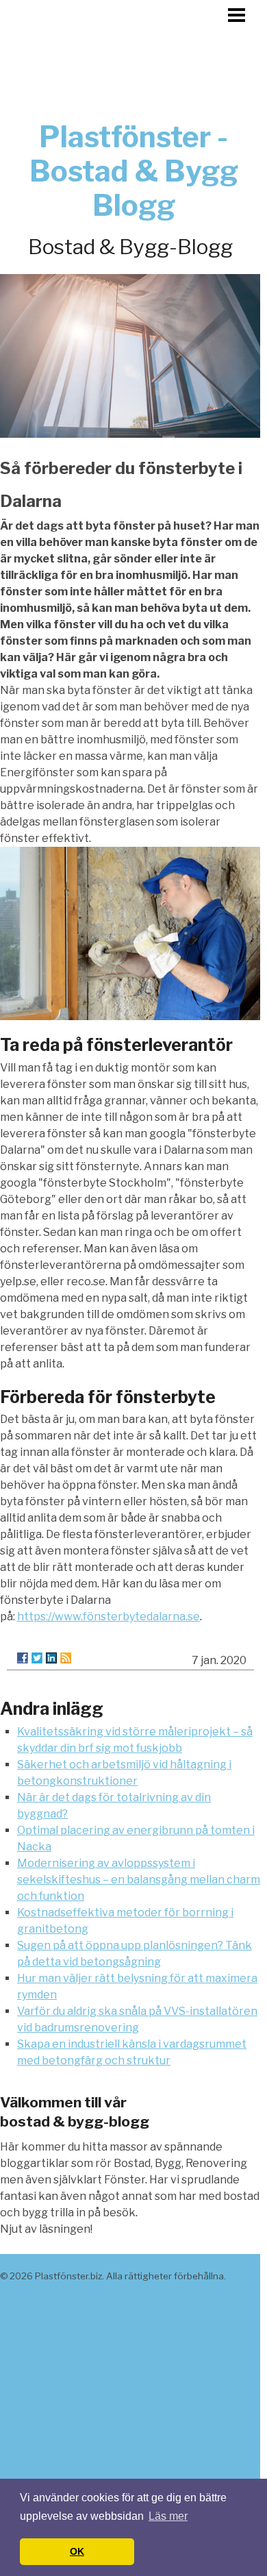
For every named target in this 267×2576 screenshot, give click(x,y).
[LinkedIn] (51, 1658)
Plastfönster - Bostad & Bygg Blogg (134, 171)
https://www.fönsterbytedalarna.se (109, 1617)
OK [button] (77, 2551)
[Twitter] (37, 1658)
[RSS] (66, 1658)
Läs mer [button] (168, 2516)
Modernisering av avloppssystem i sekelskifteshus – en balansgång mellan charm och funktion (139, 1880)
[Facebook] (23, 1658)
